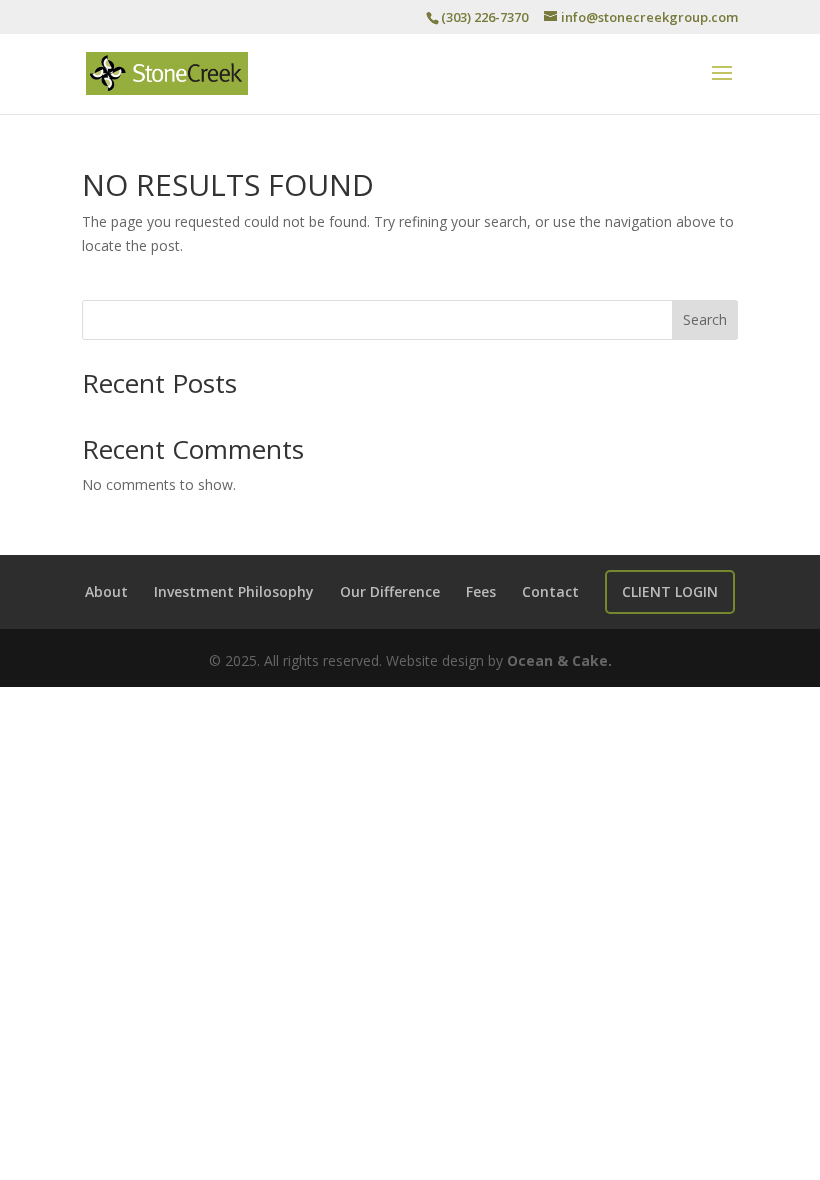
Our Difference (390, 591)
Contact (550, 591)
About (106, 591)
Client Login (670, 591)
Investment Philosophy (234, 591)
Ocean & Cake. (559, 660)
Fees (481, 591)
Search (705, 319)
